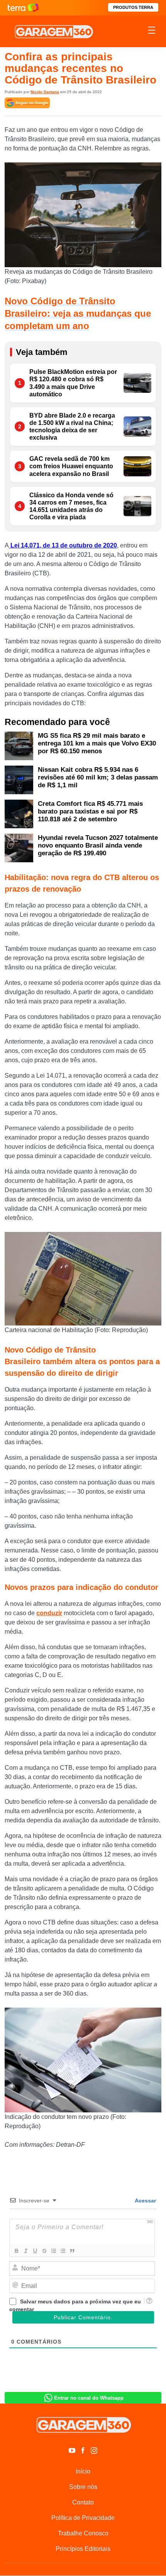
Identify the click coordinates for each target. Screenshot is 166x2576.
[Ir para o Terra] (23, 8)
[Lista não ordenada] (63, 2251)
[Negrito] (16, 2251)
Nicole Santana (45, 92)
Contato (83, 2502)
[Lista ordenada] (53, 2251)
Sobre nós (83, 2487)
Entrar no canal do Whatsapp (89, 2398)
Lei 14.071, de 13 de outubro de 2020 (63, 545)
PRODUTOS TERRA (133, 7)
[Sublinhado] (35, 2251)
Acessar (145, 2201)
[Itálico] (25, 2251)
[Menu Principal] (152, 31)
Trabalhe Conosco (83, 2533)
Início (83, 2471)
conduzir (49, 1613)
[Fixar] (44, 2251)
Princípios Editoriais (83, 2549)
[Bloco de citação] (72, 2251)
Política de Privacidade (83, 2518)
